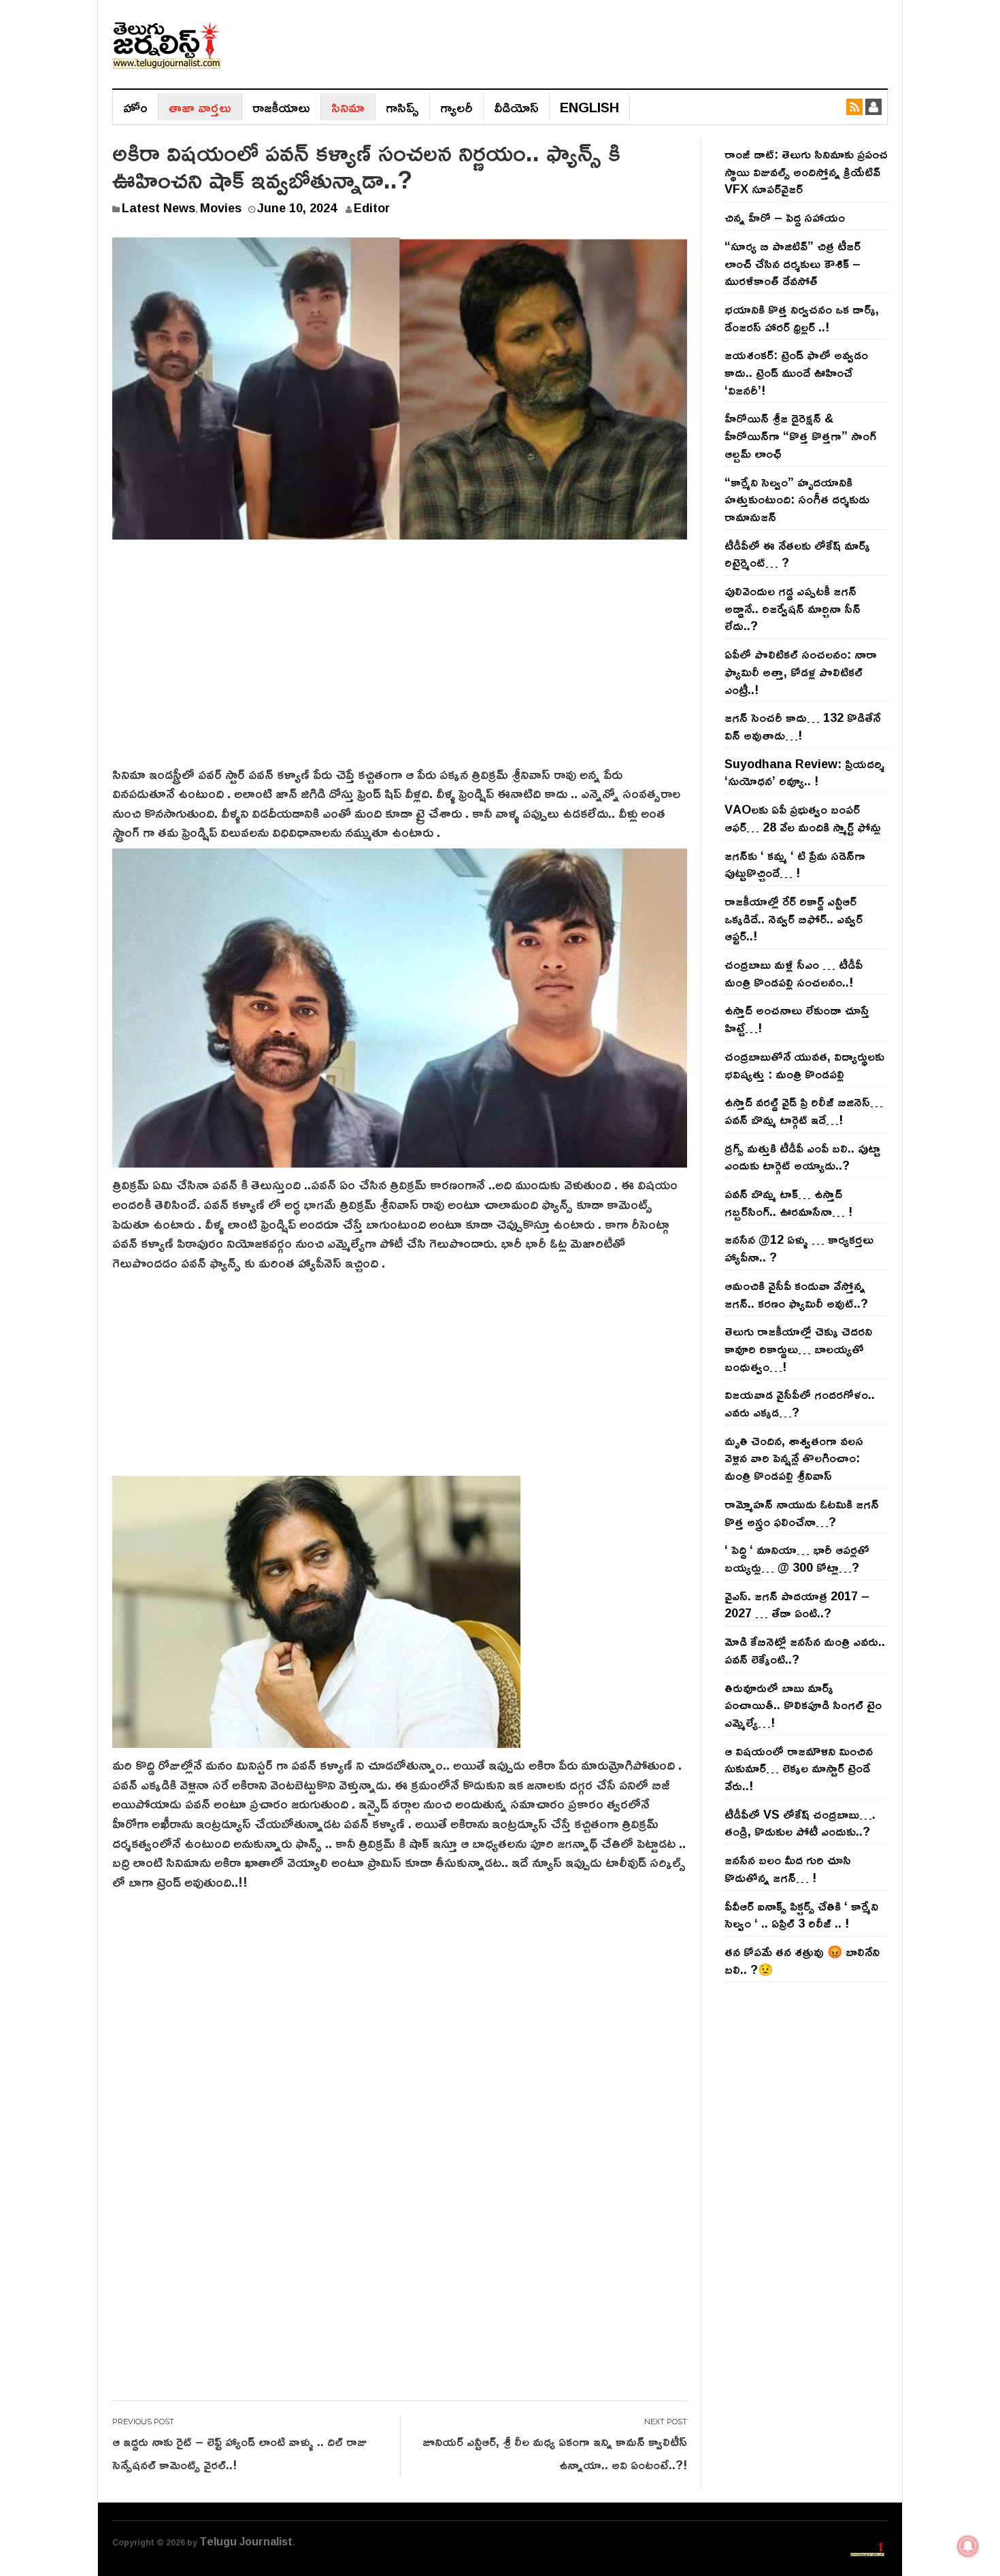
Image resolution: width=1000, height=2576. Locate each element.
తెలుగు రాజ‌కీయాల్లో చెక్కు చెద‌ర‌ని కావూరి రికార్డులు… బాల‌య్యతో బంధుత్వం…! (798, 1348)
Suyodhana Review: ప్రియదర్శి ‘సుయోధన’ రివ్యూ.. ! (804, 772)
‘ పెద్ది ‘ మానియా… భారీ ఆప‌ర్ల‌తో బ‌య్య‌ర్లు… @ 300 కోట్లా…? (797, 1558)
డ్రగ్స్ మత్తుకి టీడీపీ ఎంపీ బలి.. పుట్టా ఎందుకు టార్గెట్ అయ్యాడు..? (802, 1157)
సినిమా (348, 107)
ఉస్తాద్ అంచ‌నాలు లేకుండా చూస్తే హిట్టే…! (797, 1019)
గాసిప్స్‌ (402, 107)
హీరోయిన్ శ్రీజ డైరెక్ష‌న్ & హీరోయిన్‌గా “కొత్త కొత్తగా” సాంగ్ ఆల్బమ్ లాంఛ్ (800, 435)
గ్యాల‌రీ (456, 107)
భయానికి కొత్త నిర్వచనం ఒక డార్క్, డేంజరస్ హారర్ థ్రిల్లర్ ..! (802, 318)
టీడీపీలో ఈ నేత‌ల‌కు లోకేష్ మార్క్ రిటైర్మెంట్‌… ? (797, 554)
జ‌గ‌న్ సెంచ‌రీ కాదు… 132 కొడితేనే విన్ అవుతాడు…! (802, 726)
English (589, 107)
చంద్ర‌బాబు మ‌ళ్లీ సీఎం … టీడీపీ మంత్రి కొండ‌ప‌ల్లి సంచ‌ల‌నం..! (794, 973)
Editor (372, 208)
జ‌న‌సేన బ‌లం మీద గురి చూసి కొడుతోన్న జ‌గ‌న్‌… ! (788, 1868)
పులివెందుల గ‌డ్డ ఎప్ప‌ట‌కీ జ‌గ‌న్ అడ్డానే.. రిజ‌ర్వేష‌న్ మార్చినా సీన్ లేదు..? (793, 608)
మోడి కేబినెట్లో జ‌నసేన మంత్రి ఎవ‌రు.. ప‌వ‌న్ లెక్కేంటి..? (805, 1650)
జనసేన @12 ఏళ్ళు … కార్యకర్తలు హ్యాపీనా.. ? (799, 1248)
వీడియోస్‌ (516, 107)
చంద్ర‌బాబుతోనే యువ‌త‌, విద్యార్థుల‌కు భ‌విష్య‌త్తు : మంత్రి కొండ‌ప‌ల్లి (804, 1065)
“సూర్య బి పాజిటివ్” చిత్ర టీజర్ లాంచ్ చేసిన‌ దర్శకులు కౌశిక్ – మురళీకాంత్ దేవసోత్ (793, 263)
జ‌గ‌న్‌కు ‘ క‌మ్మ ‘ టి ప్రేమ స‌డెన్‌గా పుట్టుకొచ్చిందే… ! (795, 864)
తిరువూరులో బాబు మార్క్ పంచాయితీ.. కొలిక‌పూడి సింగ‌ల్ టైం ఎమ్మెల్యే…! (803, 1705)
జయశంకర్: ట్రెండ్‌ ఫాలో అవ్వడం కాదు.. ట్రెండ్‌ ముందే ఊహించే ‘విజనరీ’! (796, 372)
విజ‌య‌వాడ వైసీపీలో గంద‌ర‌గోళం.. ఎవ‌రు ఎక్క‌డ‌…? (800, 1403)
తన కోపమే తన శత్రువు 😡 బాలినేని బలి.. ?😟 (802, 1960)
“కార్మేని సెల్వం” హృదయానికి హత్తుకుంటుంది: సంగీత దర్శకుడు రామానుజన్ (797, 499)
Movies (221, 208)
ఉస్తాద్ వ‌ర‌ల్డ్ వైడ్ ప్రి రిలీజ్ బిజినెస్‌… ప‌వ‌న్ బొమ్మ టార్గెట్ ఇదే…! (804, 1110)
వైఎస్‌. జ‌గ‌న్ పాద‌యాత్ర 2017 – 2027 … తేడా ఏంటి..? (797, 1604)
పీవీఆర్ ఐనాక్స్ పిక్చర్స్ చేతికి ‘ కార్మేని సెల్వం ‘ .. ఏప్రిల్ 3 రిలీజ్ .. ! (801, 1915)
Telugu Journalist (246, 2541)
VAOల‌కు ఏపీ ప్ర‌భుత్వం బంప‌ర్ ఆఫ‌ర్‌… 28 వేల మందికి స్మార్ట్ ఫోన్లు (803, 818)
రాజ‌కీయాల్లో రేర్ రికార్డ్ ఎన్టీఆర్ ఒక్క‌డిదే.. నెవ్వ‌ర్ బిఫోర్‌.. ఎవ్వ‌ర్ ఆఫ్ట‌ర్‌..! (794, 918)
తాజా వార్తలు (200, 107)
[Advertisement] (400, 662)
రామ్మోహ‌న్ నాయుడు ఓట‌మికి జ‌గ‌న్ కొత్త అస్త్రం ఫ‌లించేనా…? (802, 1513)
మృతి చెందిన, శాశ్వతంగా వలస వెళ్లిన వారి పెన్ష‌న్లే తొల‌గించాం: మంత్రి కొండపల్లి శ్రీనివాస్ (794, 1458)
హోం (135, 107)
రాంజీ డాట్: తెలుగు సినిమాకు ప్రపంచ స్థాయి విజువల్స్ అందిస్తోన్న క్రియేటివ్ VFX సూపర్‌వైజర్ (806, 171)
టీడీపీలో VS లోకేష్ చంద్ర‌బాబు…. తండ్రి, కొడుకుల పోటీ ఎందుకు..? (800, 1823)
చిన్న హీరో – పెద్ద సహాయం (785, 217)
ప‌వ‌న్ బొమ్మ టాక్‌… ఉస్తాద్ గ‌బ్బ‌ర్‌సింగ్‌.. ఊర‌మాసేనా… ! (788, 1202)
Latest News (159, 208)
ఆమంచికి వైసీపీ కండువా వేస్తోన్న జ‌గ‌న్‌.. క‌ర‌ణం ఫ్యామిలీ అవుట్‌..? (796, 1294)
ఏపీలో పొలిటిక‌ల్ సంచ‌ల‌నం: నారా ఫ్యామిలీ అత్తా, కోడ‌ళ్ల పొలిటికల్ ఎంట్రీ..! (801, 671)
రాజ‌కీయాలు (281, 107)
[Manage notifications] (968, 2546)
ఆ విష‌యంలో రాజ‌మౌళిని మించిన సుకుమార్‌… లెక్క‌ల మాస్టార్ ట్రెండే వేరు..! (799, 1768)
